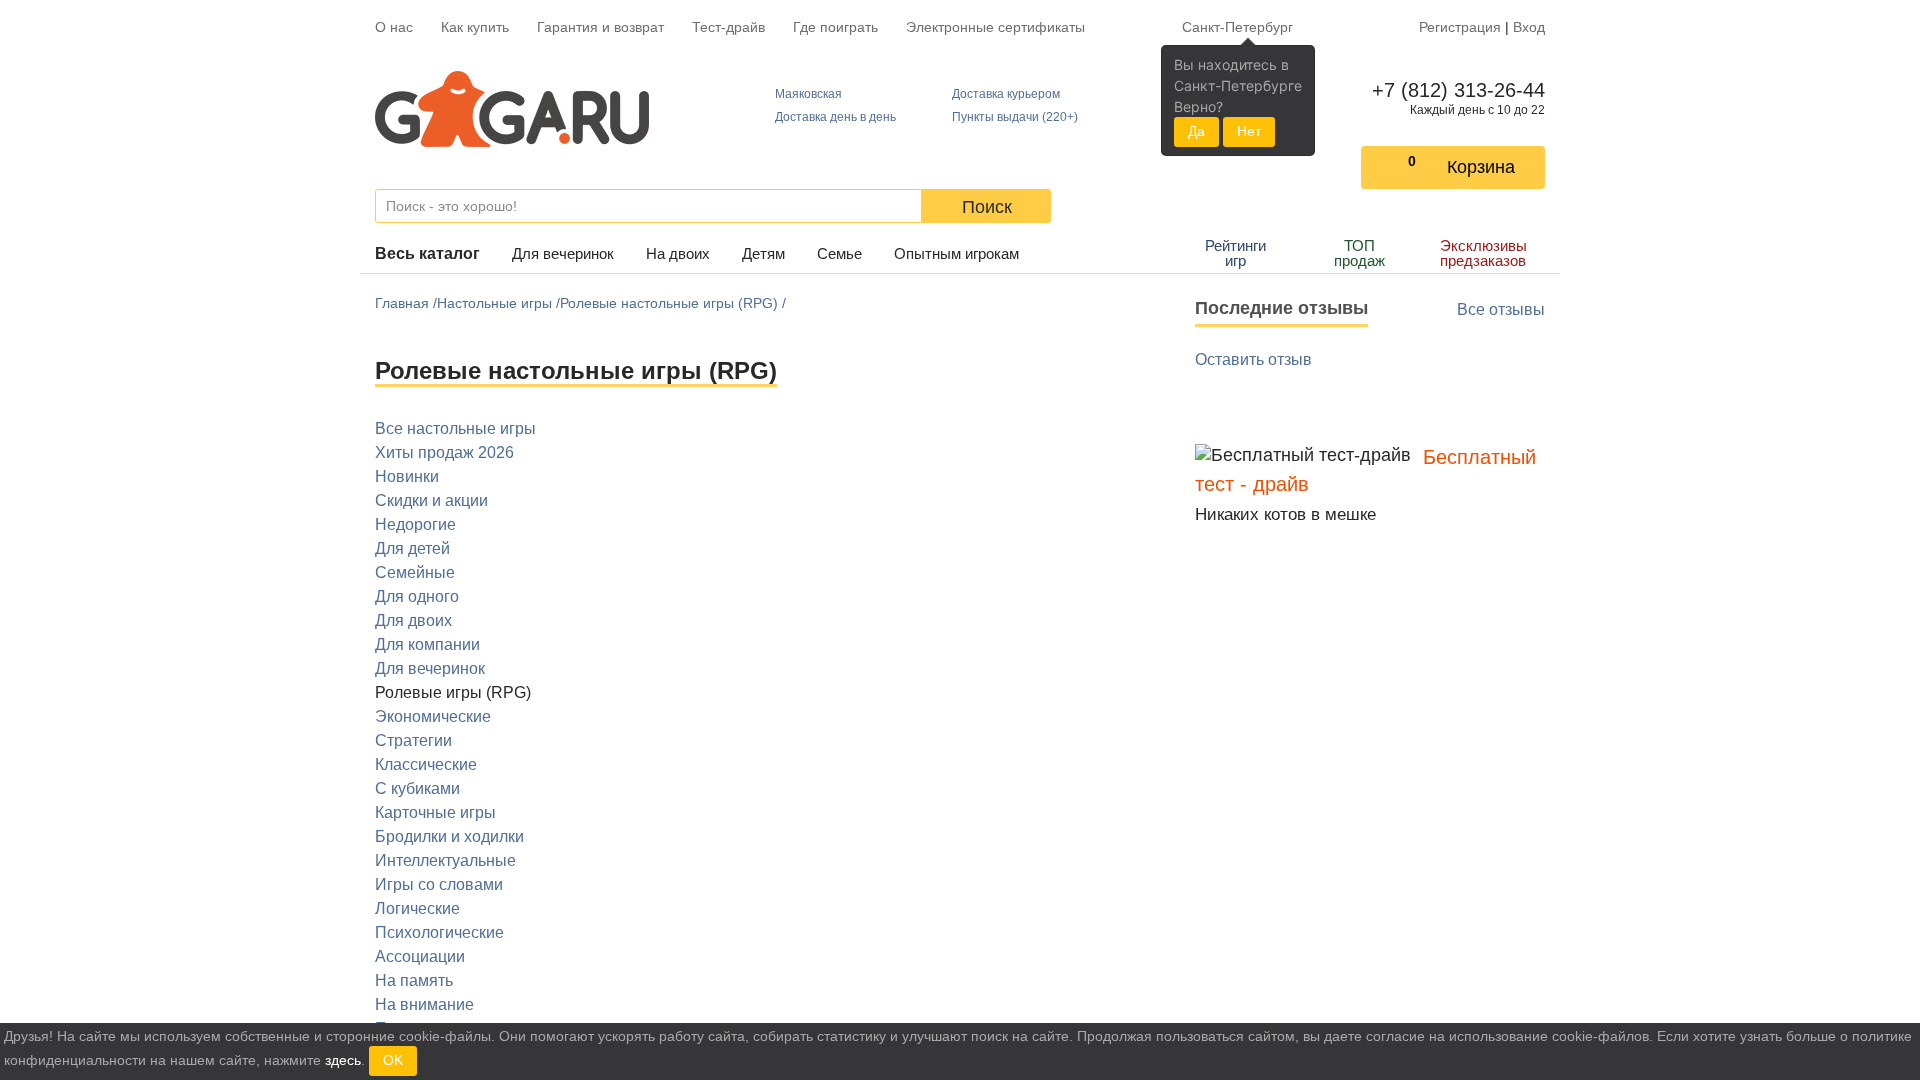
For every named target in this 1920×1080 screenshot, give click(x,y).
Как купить (475, 27)
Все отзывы (1501, 309)
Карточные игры (435, 812)
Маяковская (808, 94)
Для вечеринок (563, 253)
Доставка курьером (1006, 94)
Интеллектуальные (445, 860)
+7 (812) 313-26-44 (1454, 90)
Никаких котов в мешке (1285, 514)
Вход (1529, 27)
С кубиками (417, 788)
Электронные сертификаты (995, 27)
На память (414, 980)
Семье (839, 253)
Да (1196, 131)
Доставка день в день (835, 117)
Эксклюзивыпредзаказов (1483, 253)
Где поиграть (835, 27)
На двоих (678, 253)
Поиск (987, 207)
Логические (417, 908)
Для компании (427, 644)
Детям (763, 253)
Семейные (415, 572)
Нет (1249, 131)
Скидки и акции (431, 500)
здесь (343, 1060)
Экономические (433, 716)
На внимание (424, 1004)
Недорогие (415, 524)
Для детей (412, 548)
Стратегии (413, 740)
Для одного (417, 596)
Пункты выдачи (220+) (1015, 117)
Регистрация (1460, 27)
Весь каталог (427, 253)
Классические (426, 764)
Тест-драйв (728, 27)
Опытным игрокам (956, 253)
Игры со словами (439, 884)
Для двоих (413, 620)
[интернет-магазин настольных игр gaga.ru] (512, 109)
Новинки (407, 476)
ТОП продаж (1359, 253)
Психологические (439, 932)
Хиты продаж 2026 (444, 452)
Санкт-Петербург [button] (1237, 27)
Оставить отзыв (1253, 359)
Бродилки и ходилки (449, 836)
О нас (394, 27)
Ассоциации (420, 956)
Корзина (1481, 167)
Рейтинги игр (1235, 253)
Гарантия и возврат (600, 27)
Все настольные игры (455, 428)
